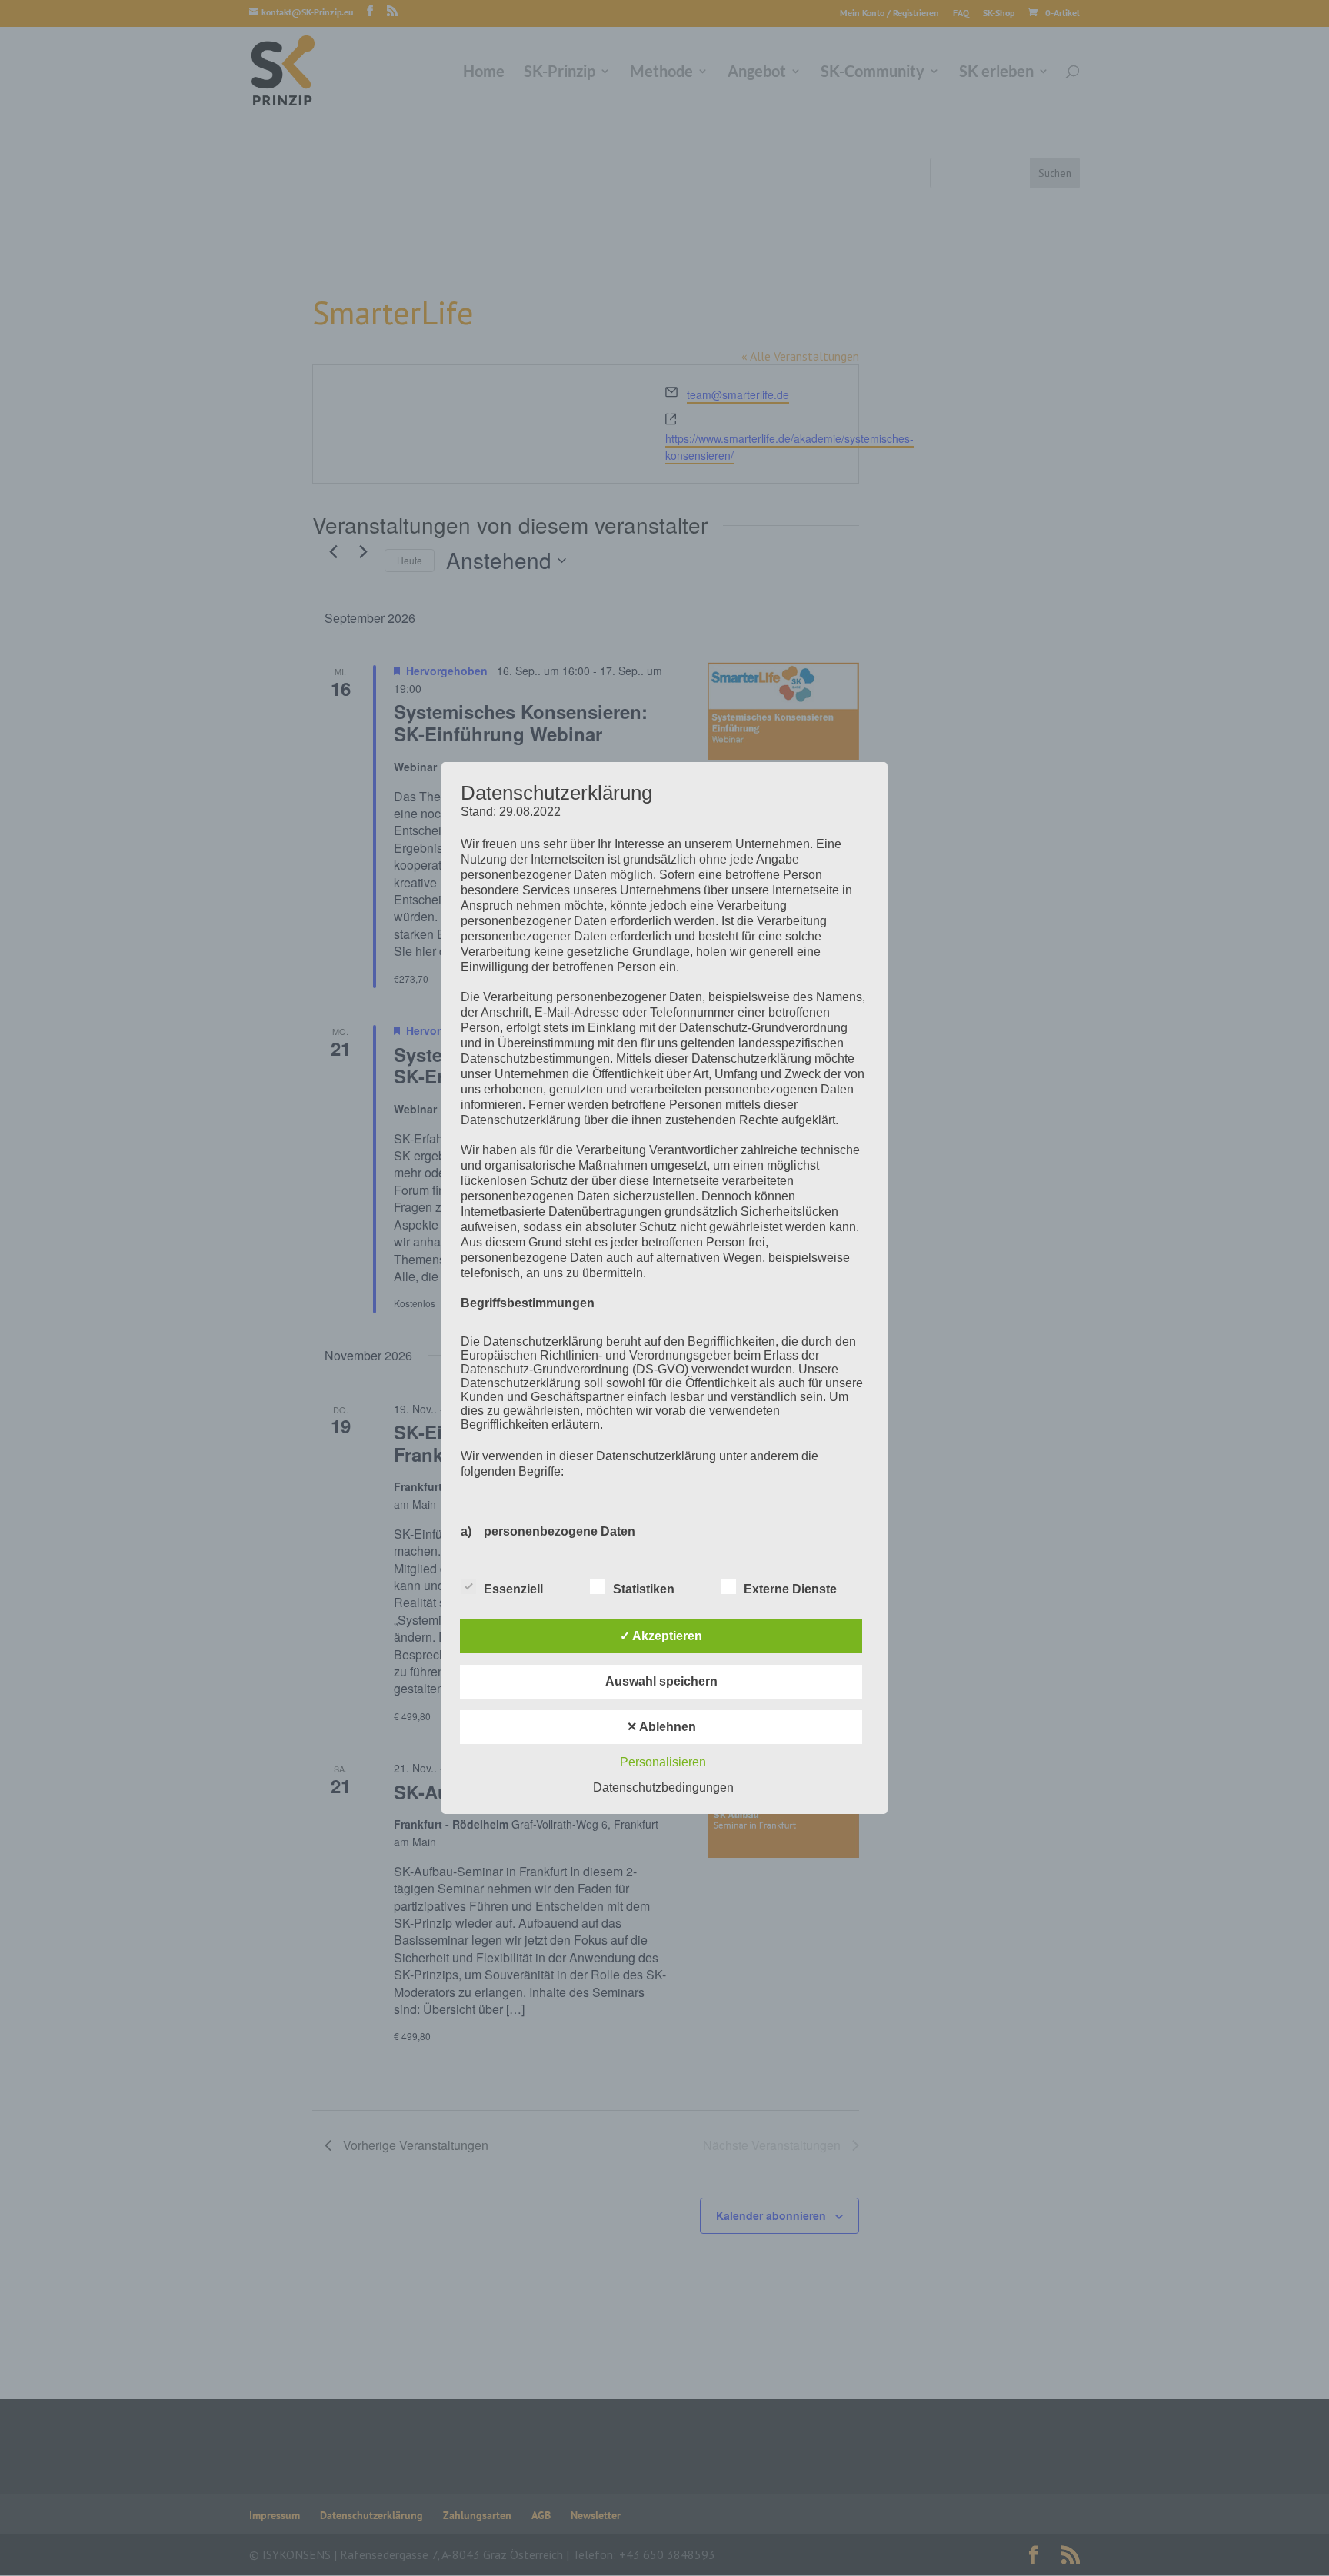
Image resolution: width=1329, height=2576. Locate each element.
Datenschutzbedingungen (663, 1787)
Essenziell (513, 1589)
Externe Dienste (790, 1589)
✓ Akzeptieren (661, 1636)
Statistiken (644, 1589)
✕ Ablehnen (661, 1727)
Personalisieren (663, 1762)
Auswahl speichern (661, 1681)
